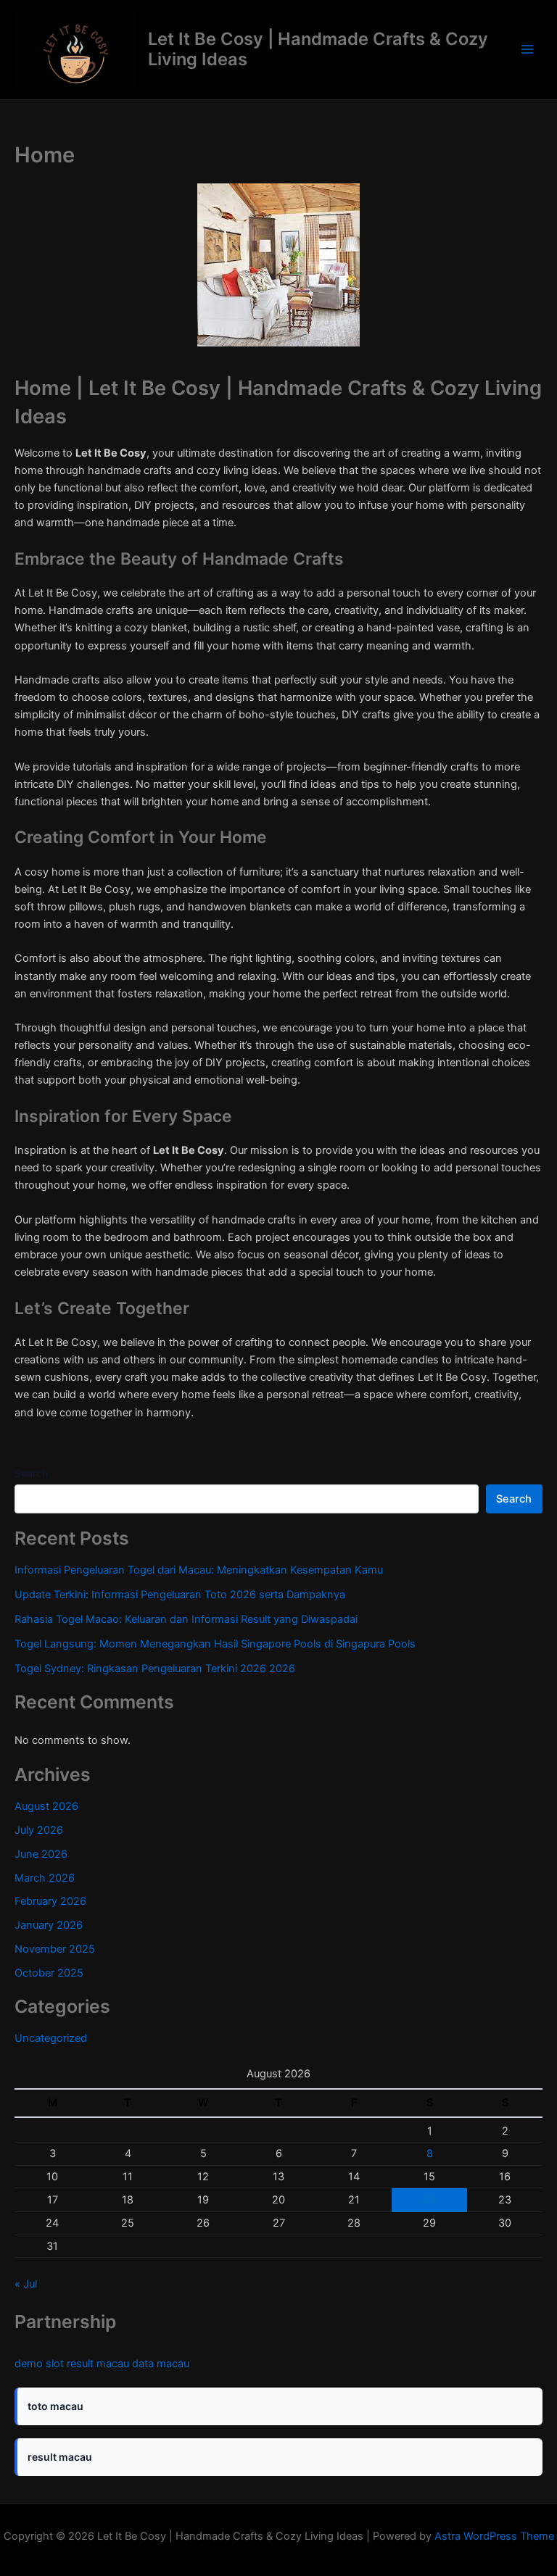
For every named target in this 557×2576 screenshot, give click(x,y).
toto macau (55, 2406)
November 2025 (55, 1949)
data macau (161, 2364)
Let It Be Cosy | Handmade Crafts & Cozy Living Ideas (318, 49)
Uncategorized (51, 2038)
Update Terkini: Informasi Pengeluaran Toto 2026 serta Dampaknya (180, 1595)
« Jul (26, 2284)
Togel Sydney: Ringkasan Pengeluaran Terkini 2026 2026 (155, 1669)
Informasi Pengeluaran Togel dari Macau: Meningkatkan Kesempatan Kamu (199, 1570)
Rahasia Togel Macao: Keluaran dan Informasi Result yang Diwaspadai (186, 1619)
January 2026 (49, 1925)
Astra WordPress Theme (494, 2536)
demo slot (39, 2364)
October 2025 (49, 1973)
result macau (98, 2364)
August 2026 (46, 1806)
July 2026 (39, 1830)
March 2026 (45, 1878)
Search (31, 1473)
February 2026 (50, 1901)
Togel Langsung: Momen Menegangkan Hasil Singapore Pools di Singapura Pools (215, 1644)
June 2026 (41, 1854)
